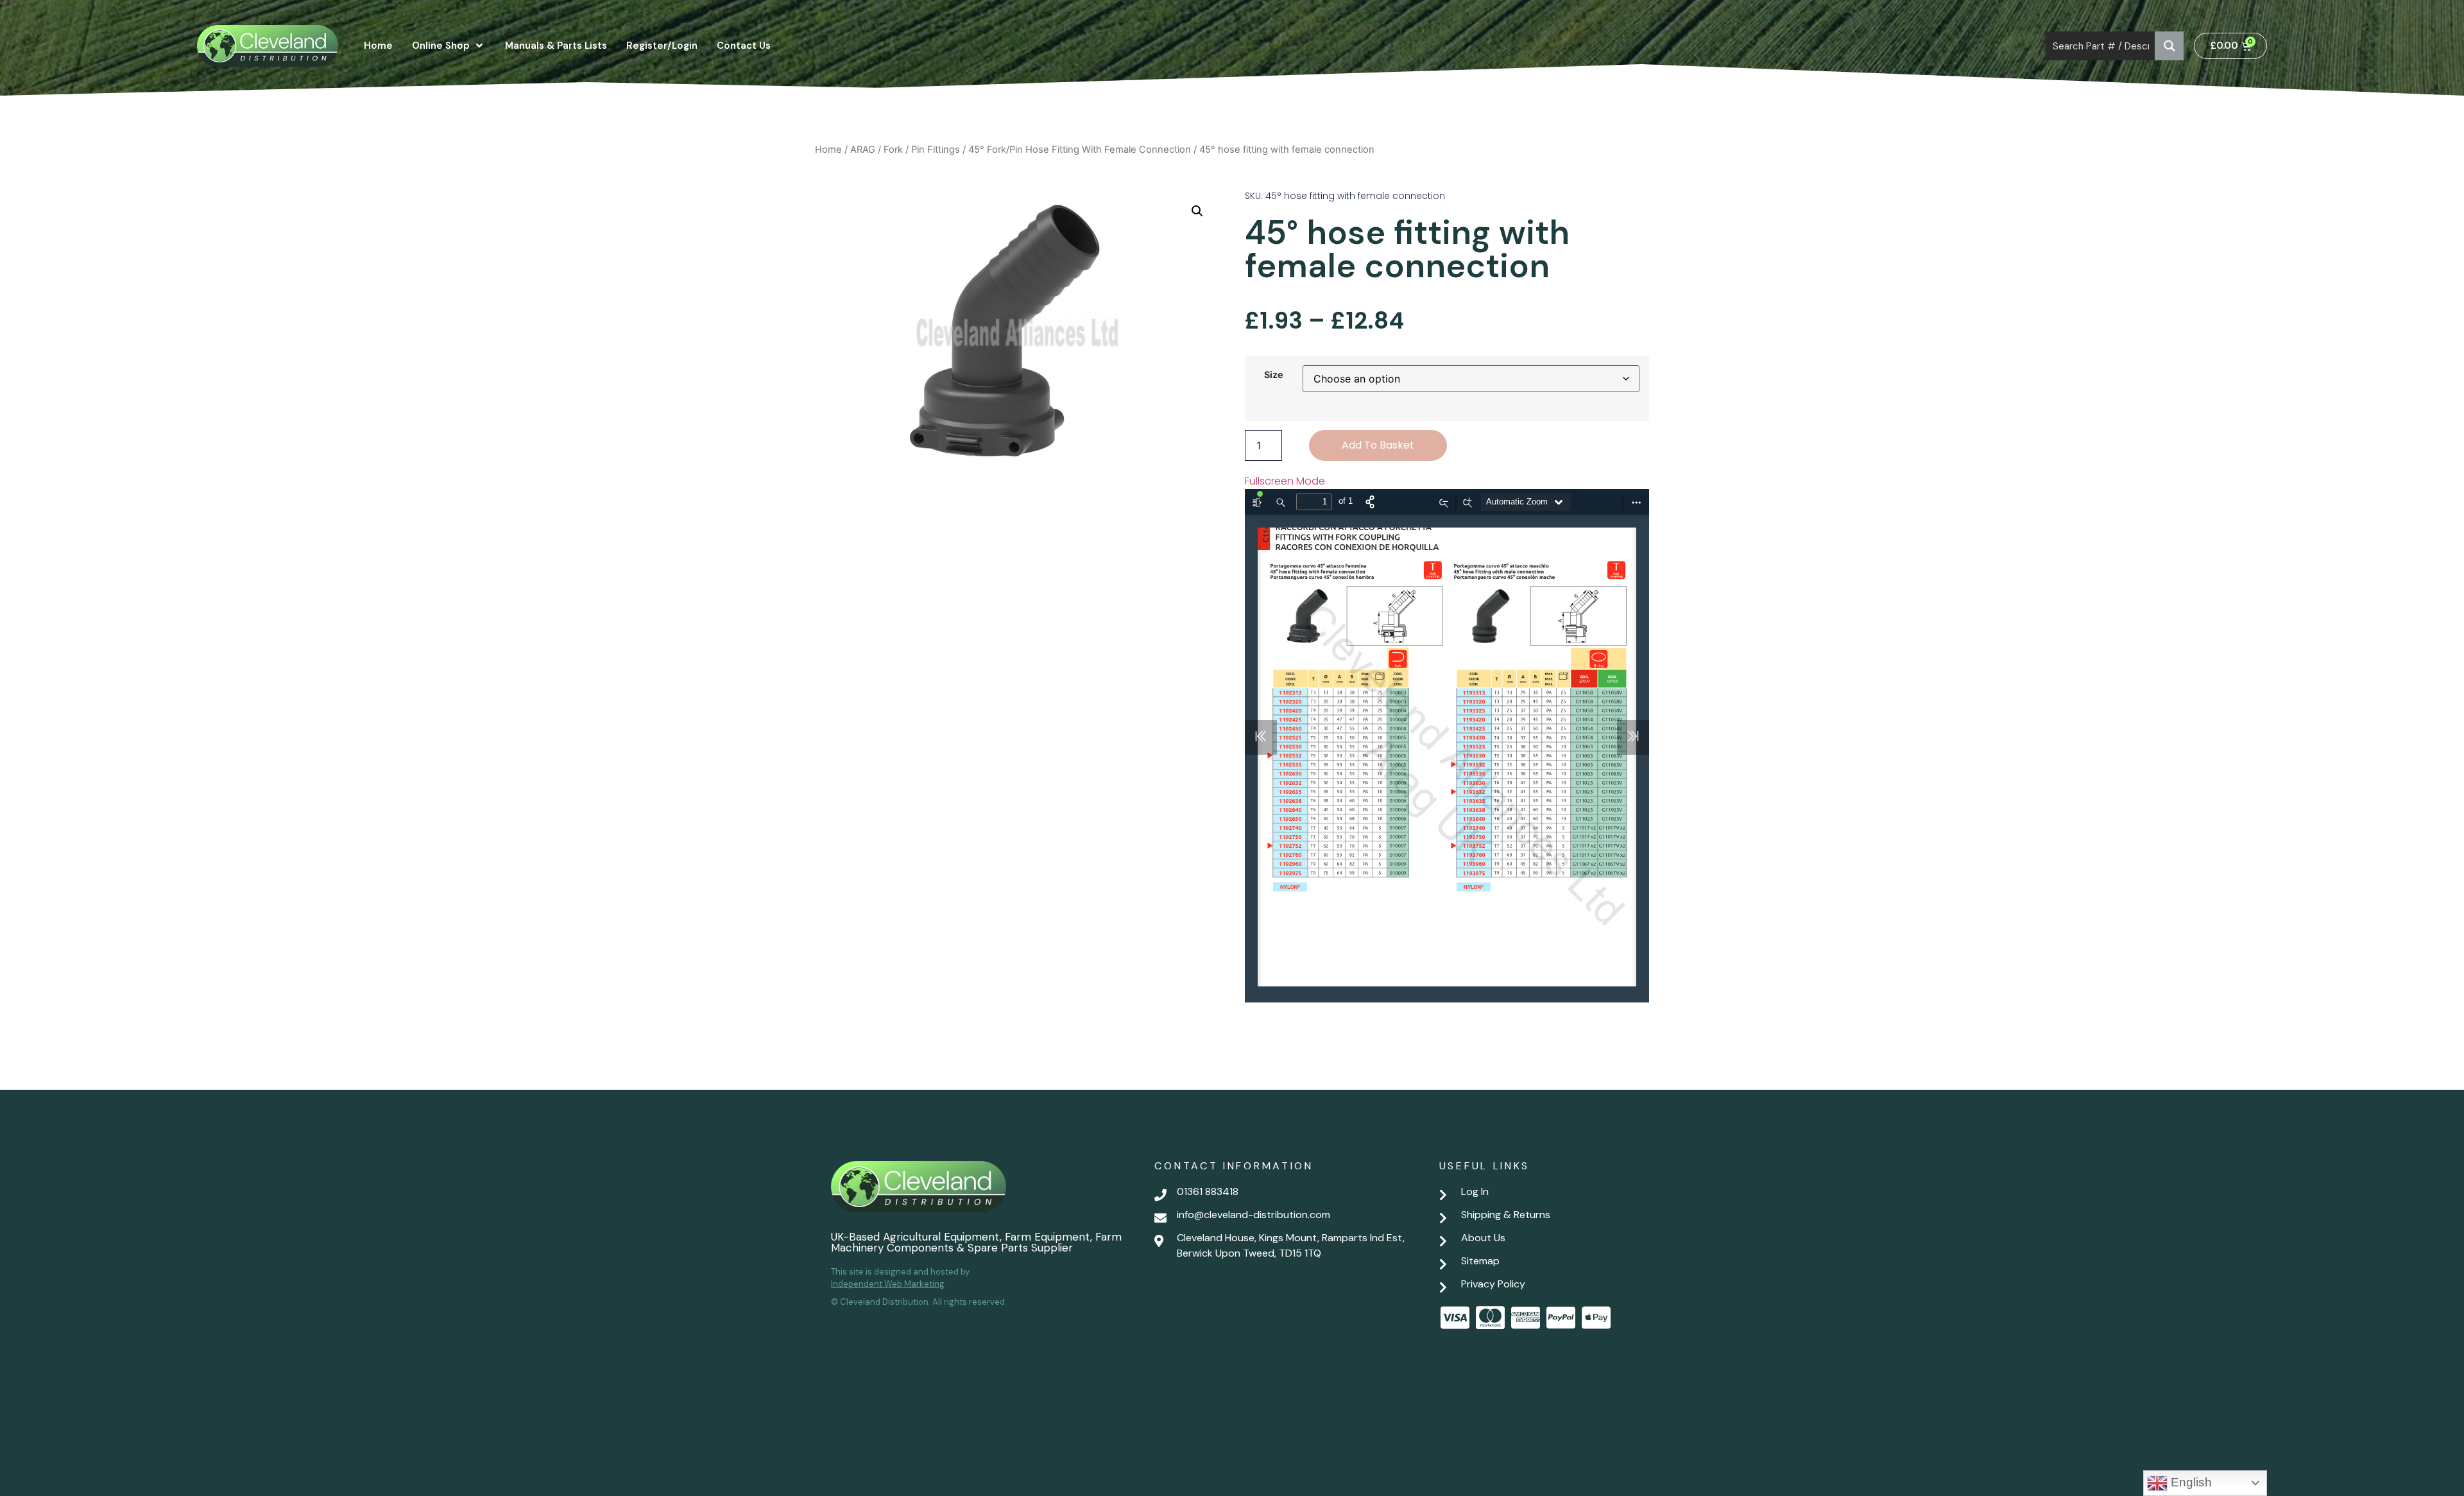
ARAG (863, 150)
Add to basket (1378, 445)
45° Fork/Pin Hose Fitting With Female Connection (1080, 150)
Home (828, 150)
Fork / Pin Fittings (922, 150)
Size (1274, 375)
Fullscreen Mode (1285, 481)
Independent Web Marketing (888, 1284)
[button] (1197, 211)
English (2190, 1482)
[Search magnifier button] (2169, 46)
